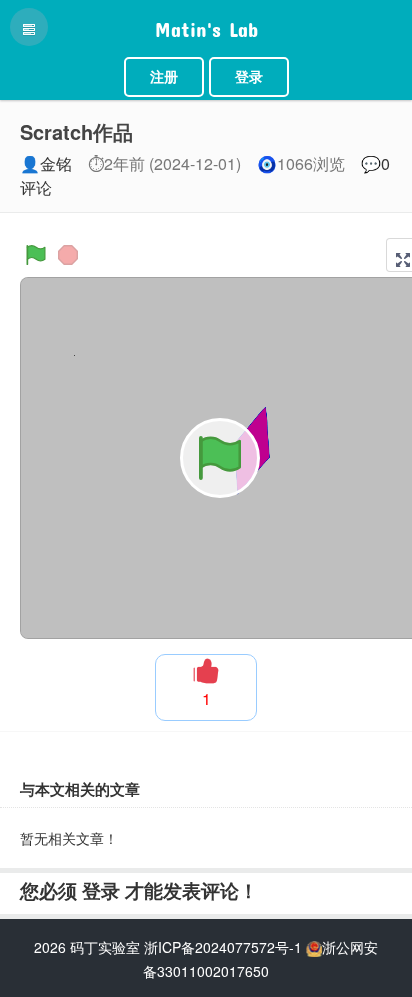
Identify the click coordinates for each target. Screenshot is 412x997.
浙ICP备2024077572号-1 (223, 947)
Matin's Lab (206, 25)
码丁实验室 (105, 947)
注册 (164, 77)
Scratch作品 (76, 131)
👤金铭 (46, 163)
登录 (249, 77)
